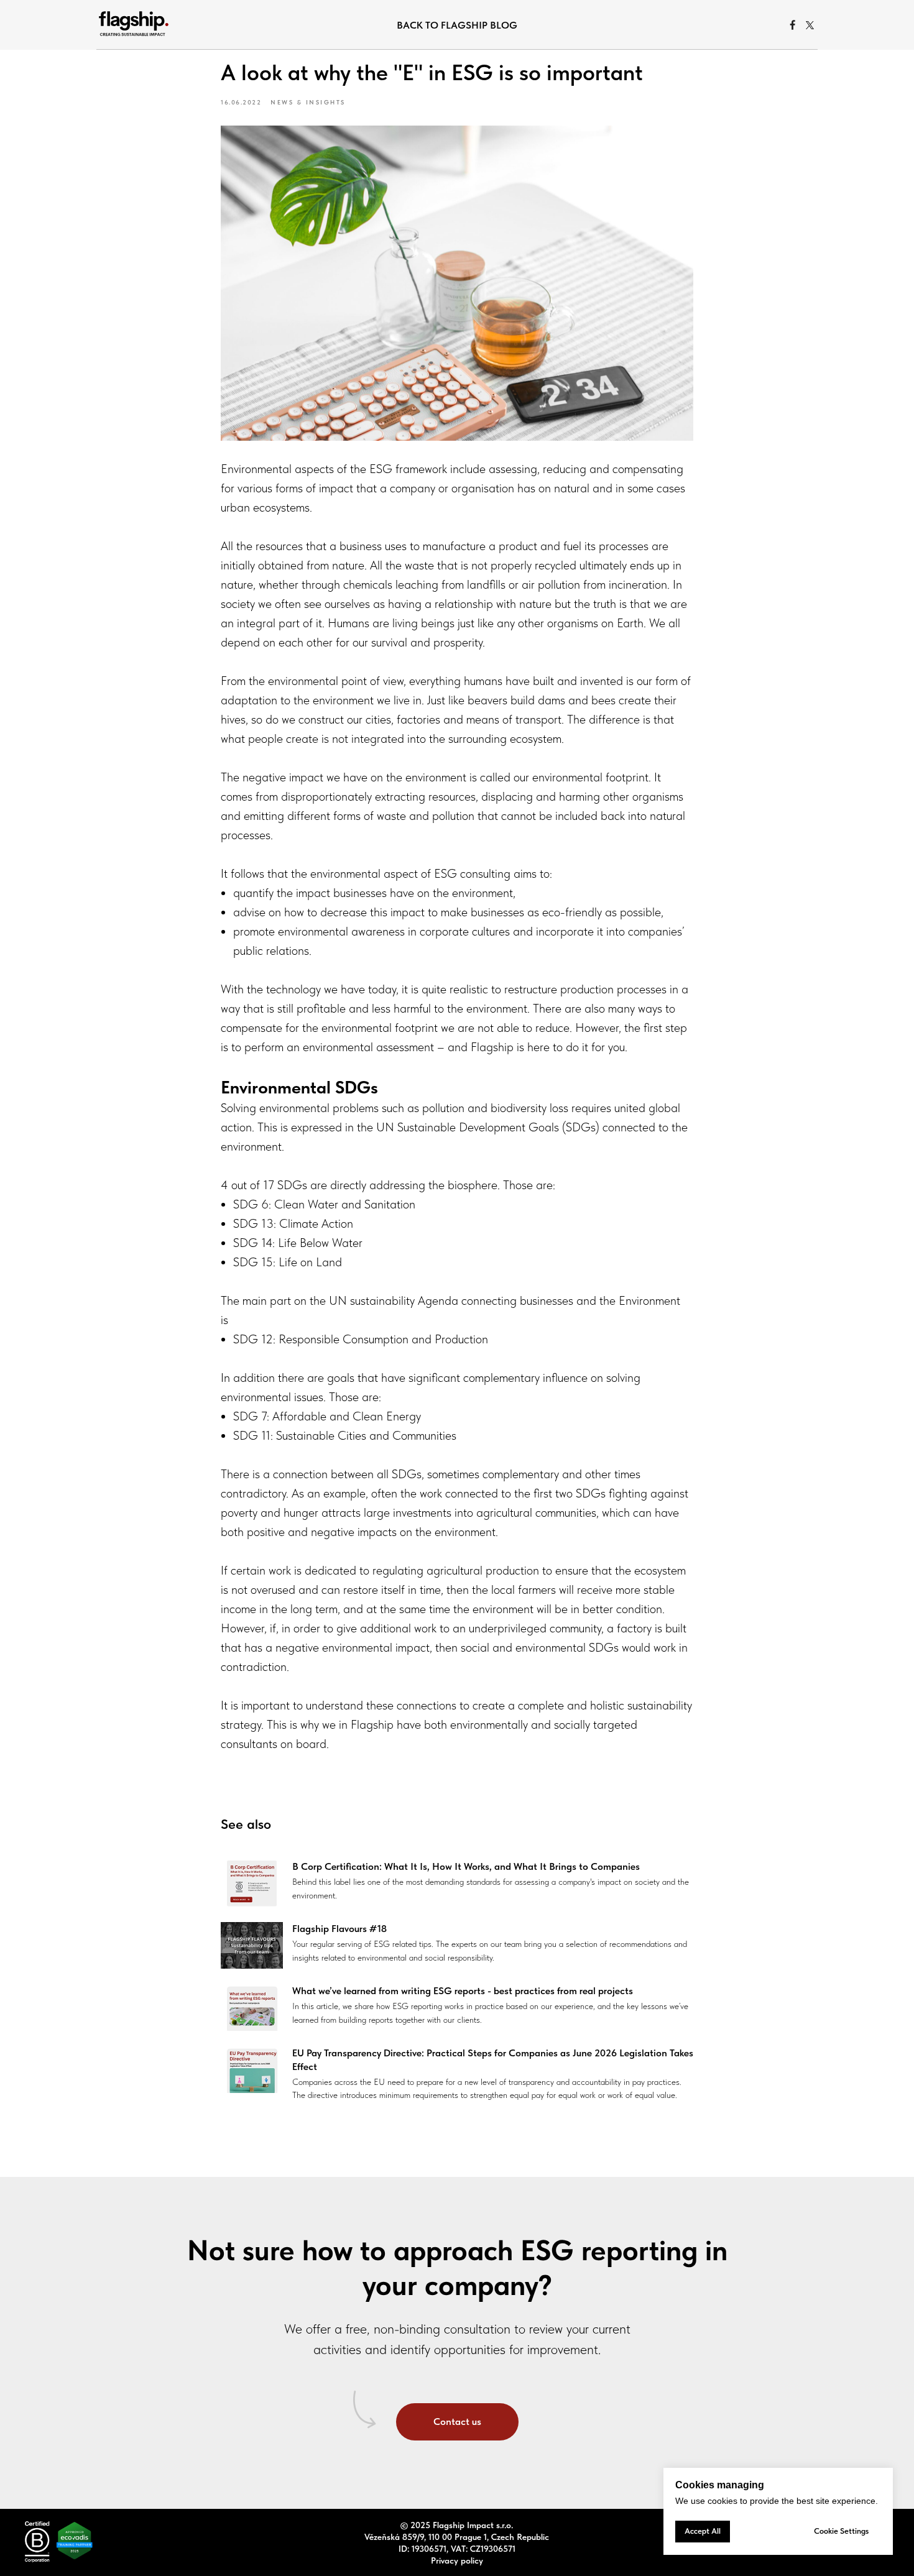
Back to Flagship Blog (457, 25)
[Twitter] (810, 25)
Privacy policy (457, 2560)
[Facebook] (793, 25)
